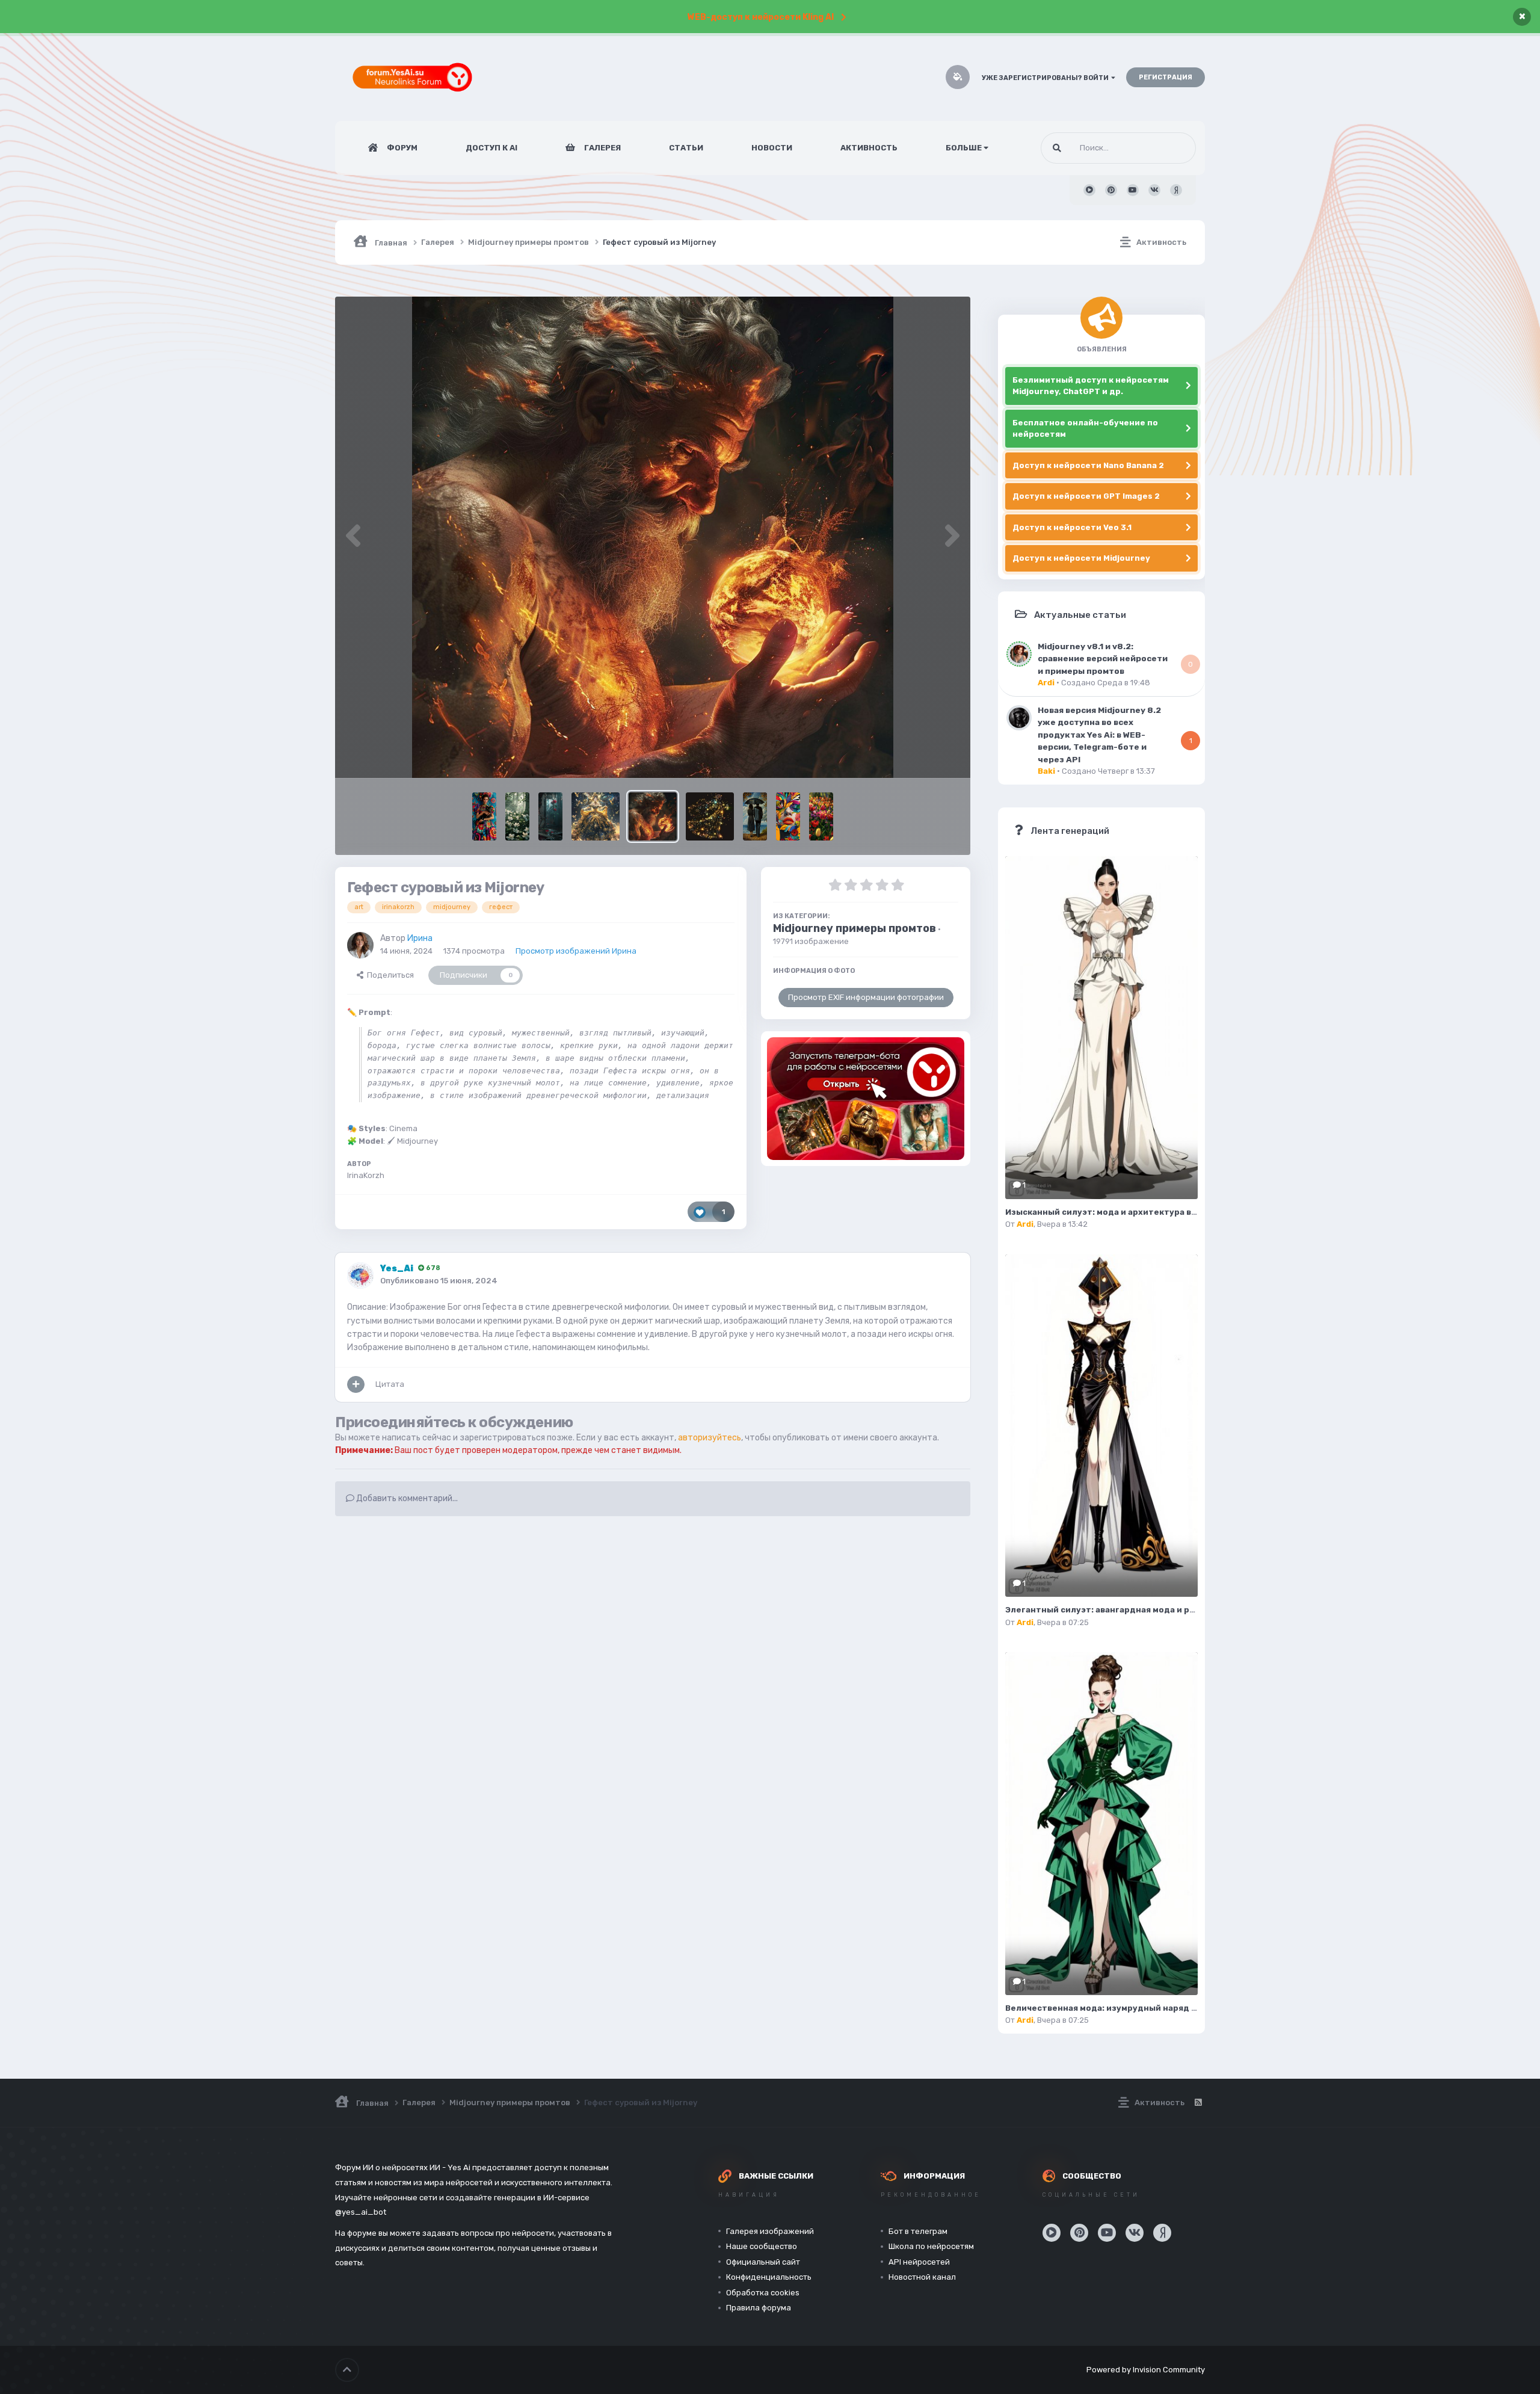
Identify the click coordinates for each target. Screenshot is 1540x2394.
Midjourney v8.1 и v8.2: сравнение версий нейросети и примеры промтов (1103, 659)
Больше (964, 148)
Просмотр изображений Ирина (576, 951)
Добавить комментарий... (406, 1498)
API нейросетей (919, 2262)
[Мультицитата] (356, 1384)
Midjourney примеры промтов (855, 928)
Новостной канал (922, 2277)
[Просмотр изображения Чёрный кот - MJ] (484, 816)
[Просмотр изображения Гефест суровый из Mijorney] (653, 816)
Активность (869, 148)
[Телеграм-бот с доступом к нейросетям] (866, 1099)
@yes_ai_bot (361, 2212)
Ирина (420, 938)
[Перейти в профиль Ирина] (360, 945)
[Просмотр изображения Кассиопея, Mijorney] (596, 816)
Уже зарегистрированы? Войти (1046, 78)
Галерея (602, 148)
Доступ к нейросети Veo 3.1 (1072, 527)
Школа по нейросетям (931, 2246)
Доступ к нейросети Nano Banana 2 (1088, 465)
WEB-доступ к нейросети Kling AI (761, 17)
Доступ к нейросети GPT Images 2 (1086, 496)
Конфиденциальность (769, 2277)
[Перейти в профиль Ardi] (1019, 654)
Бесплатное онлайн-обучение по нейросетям (1085, 429)
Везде (1169, 148)
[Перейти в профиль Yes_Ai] (360, 1276)
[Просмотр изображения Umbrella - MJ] (755, 816)
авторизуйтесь (710, 1438)
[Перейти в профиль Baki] (1019, 718)
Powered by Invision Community (1146, 2370)
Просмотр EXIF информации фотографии (866, 997)
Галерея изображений (770, 2231)
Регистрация (1166, 77)
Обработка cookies (763, 2293)
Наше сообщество (762, 2246)
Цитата (390, 1384)
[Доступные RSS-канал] (1198, 2103)
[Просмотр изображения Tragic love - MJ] (550, 816)
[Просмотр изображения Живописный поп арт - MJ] (788, 816)
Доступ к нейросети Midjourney (1081, 558)
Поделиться (389, 975)
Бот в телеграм (918, 2231)
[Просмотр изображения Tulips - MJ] (821, 816)
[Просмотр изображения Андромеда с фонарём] (710, 816)
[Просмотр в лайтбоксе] (653, 537)
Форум (401, 148)
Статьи (686, 148)
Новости (772, 148)
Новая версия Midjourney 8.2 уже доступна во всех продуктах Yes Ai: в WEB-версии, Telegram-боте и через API (1099, 735)
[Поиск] (1057, 148)
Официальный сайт (763, 2262)
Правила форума (759, 2308)
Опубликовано (439, 1281)
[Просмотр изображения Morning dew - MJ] (517, 816)
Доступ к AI (491, 148)
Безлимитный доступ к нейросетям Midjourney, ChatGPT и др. (1091, 386)
